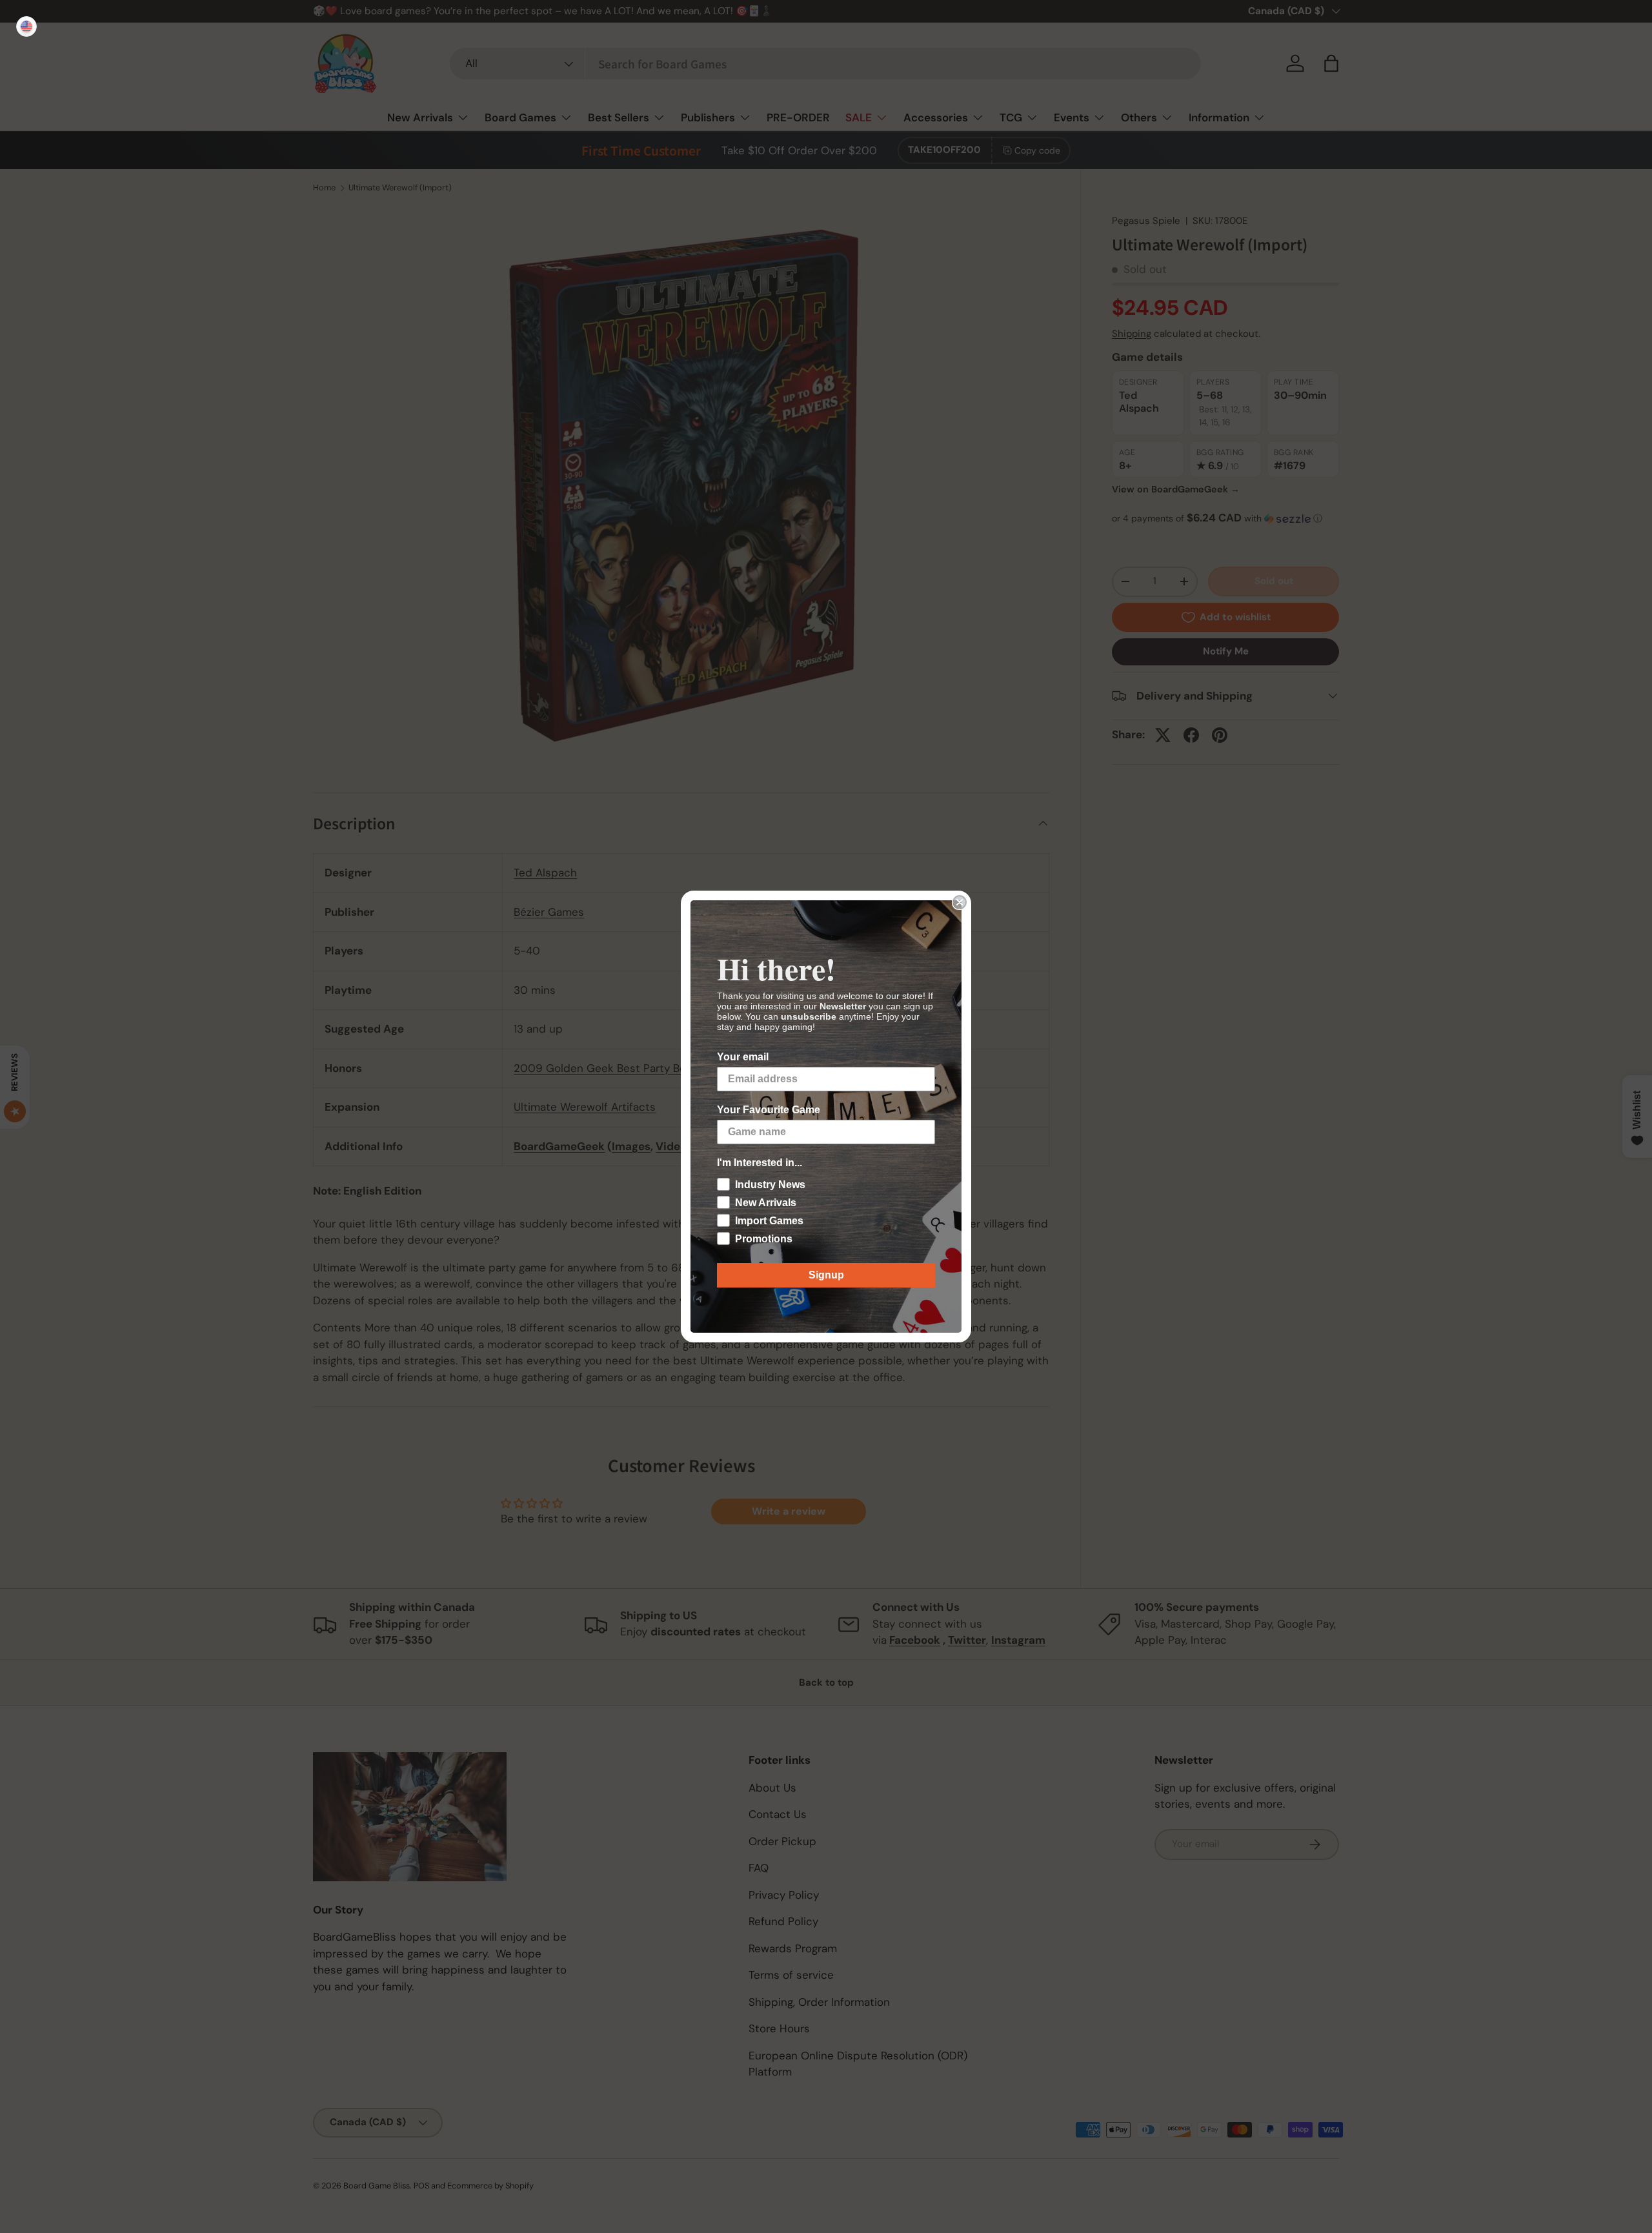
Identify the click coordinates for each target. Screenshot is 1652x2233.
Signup (826, 1275)
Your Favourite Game (769, 1110)
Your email (743, 1057)
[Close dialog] (960, 902)
